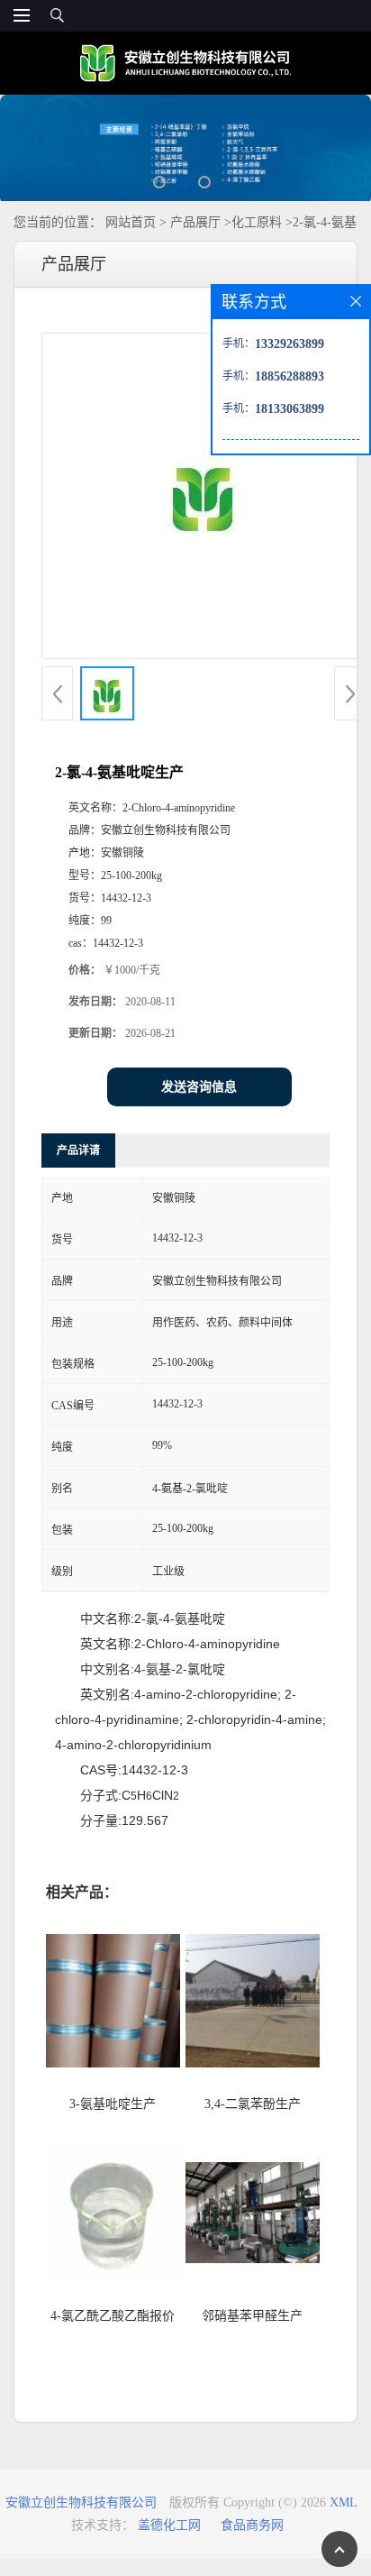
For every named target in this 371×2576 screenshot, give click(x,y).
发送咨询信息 (199, 1087)
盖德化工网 (169, 2525)
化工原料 (257, 222)
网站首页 (131, 222)
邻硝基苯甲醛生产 (252, 2316)
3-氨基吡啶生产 (113, 2104)
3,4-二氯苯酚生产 (253, 2104)
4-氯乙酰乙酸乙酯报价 (113, 2316)
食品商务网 (252, 2525)
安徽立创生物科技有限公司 (81, 2503)
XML (344, 2503)
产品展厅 (195, 222)
